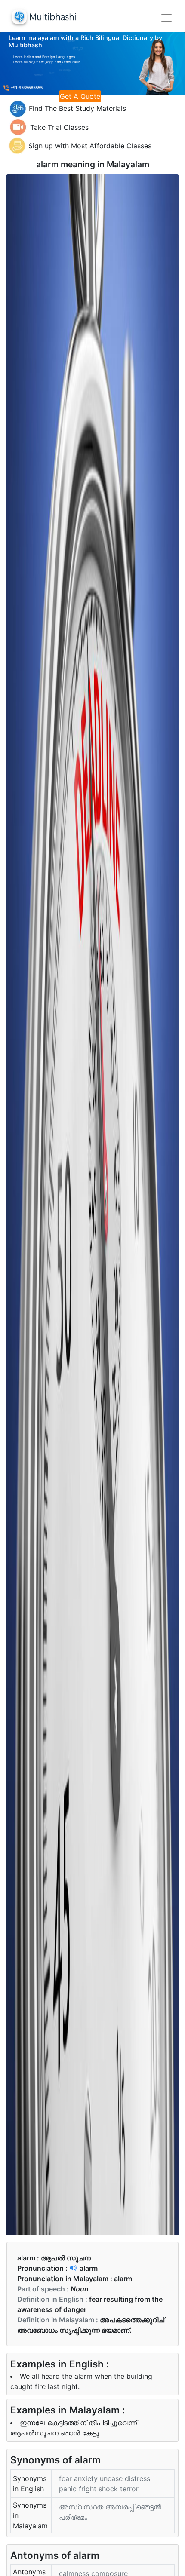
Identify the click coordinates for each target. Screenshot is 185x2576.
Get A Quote (80, 96)
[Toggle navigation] (166, 18)
